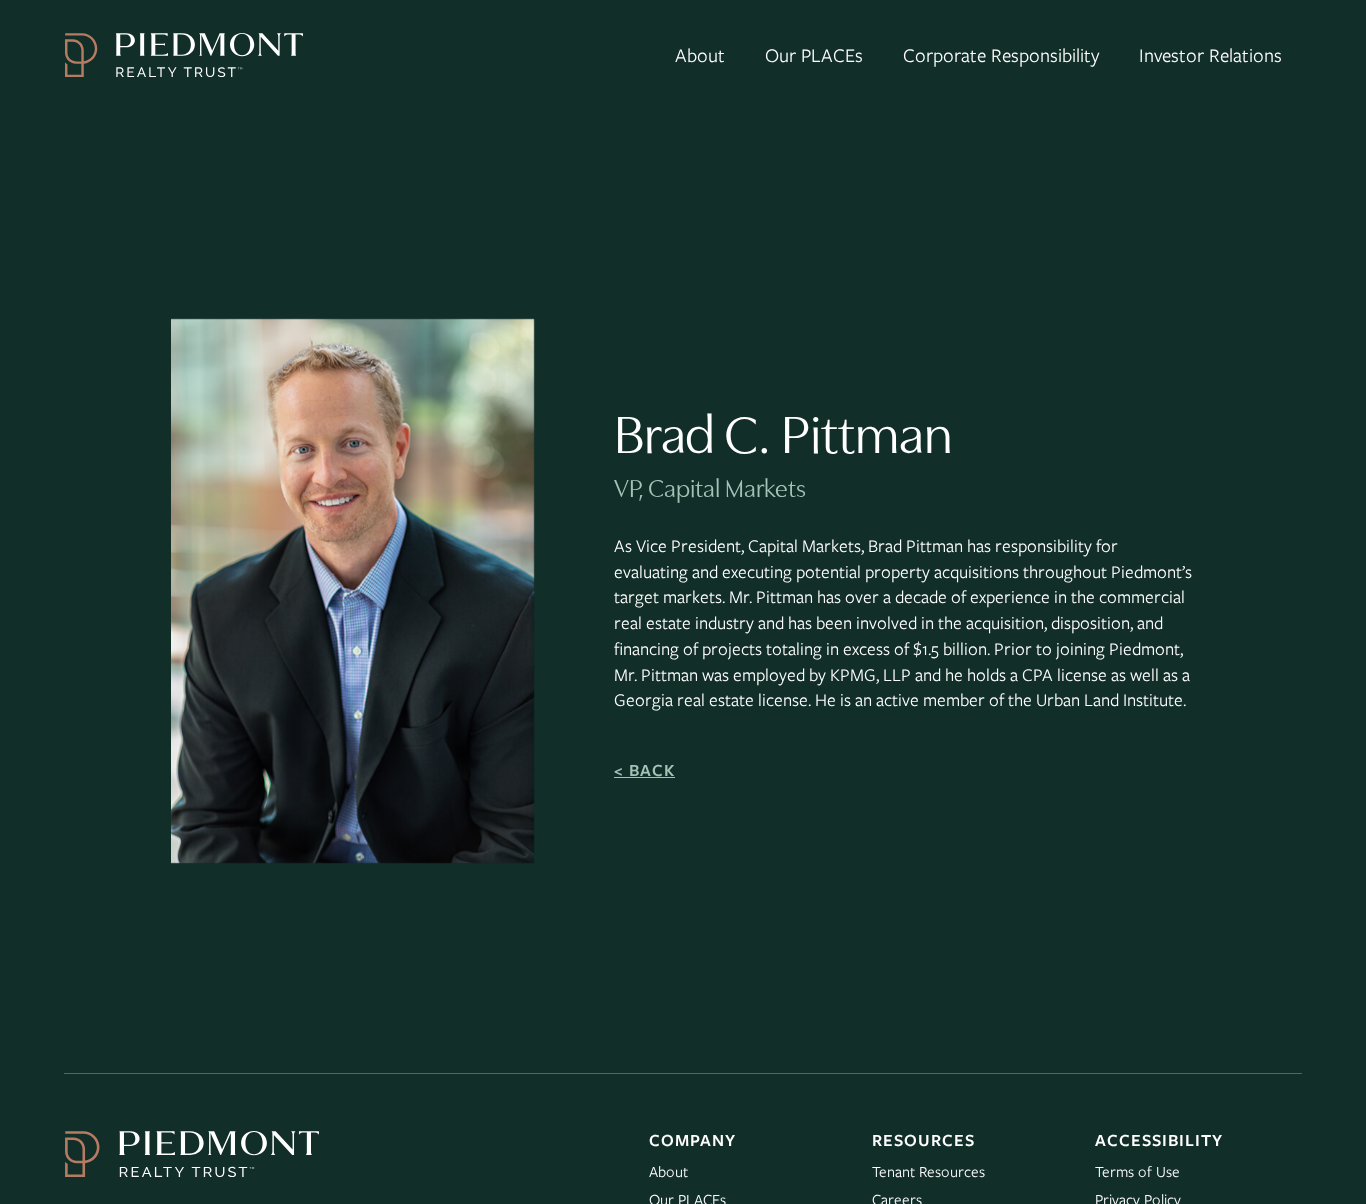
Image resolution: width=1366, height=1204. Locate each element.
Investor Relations (1210, 54)
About (700, 54)
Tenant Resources (928, 1171)
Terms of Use (1137, 1171)
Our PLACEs (814, 54)
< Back (644, 769)
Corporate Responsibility (1001, 54)
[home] (184, 55)
